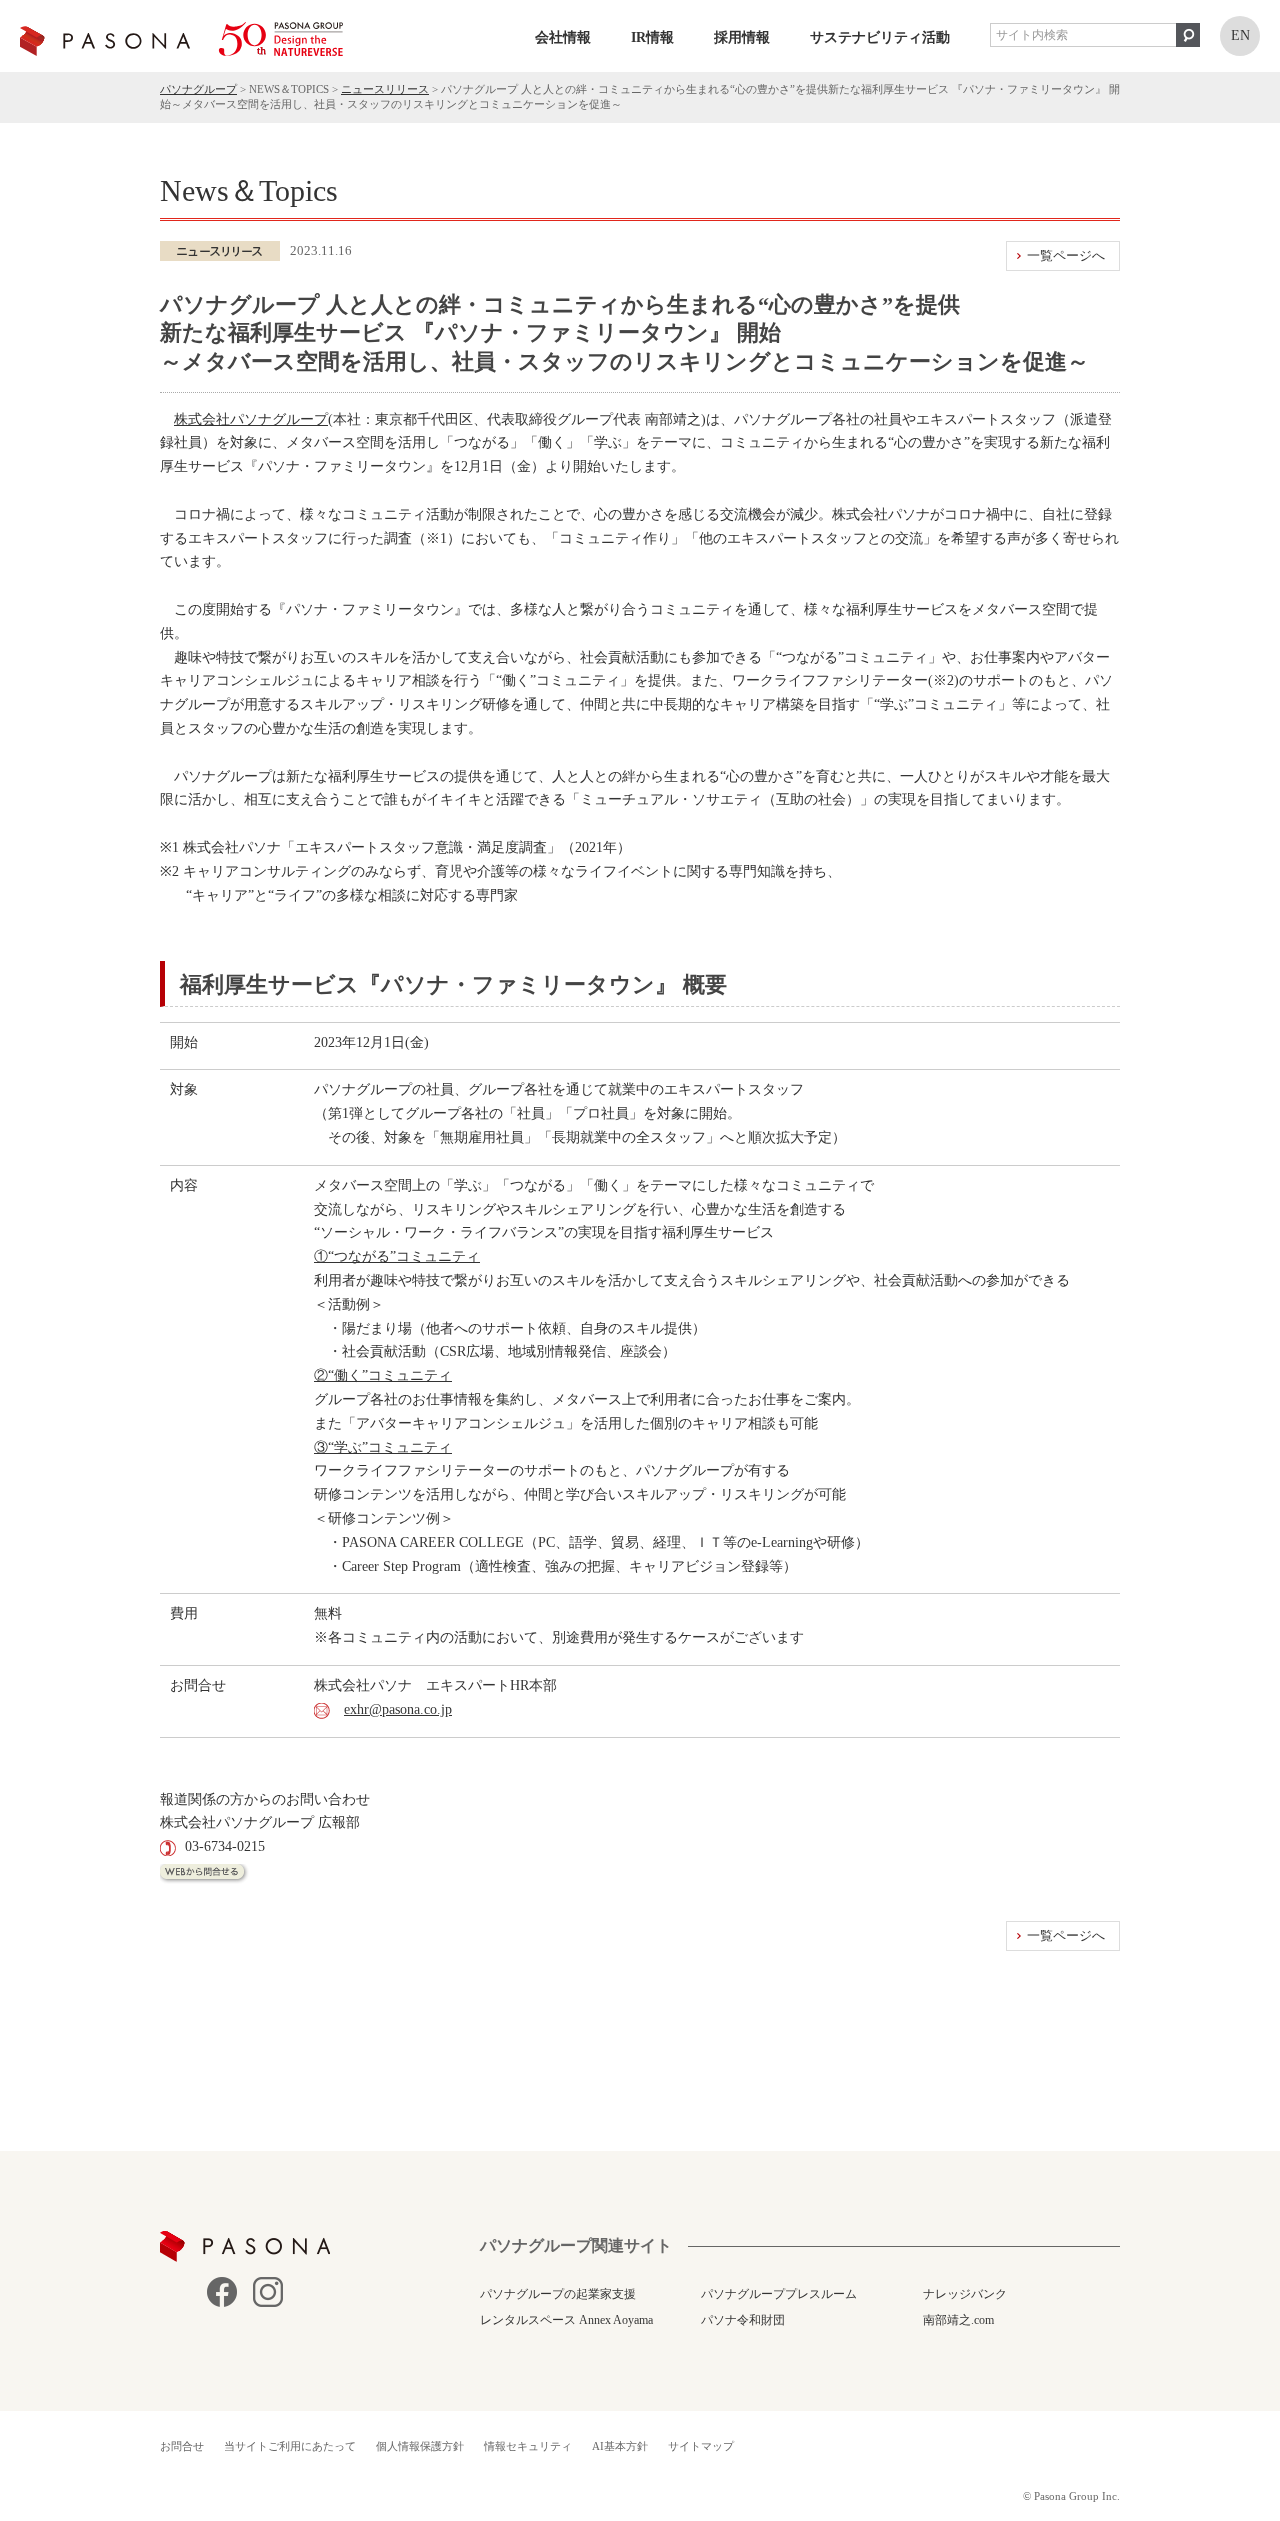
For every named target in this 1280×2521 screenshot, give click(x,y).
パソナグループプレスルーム (779, 2294)
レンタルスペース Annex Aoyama (566, 2320)
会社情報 (563, 37)
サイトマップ (701, 2446)
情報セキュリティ (528, 2446)
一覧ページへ (1066, 255)
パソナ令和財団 (743, 2320)
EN (1240, 35)
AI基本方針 (620, 2446)
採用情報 (742, 37)
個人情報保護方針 (420, 2446)
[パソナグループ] (181, 39)
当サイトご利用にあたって (290, 2446)
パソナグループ (198, 89)
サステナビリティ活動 (880, 37)
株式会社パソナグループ (251, 419)
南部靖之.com (958, 2320)
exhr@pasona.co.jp (398, 1709)
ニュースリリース (385, 89)
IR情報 (652, 37)
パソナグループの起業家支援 (558, 2294)
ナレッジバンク (965, 2294)
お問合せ (182, 2446)
